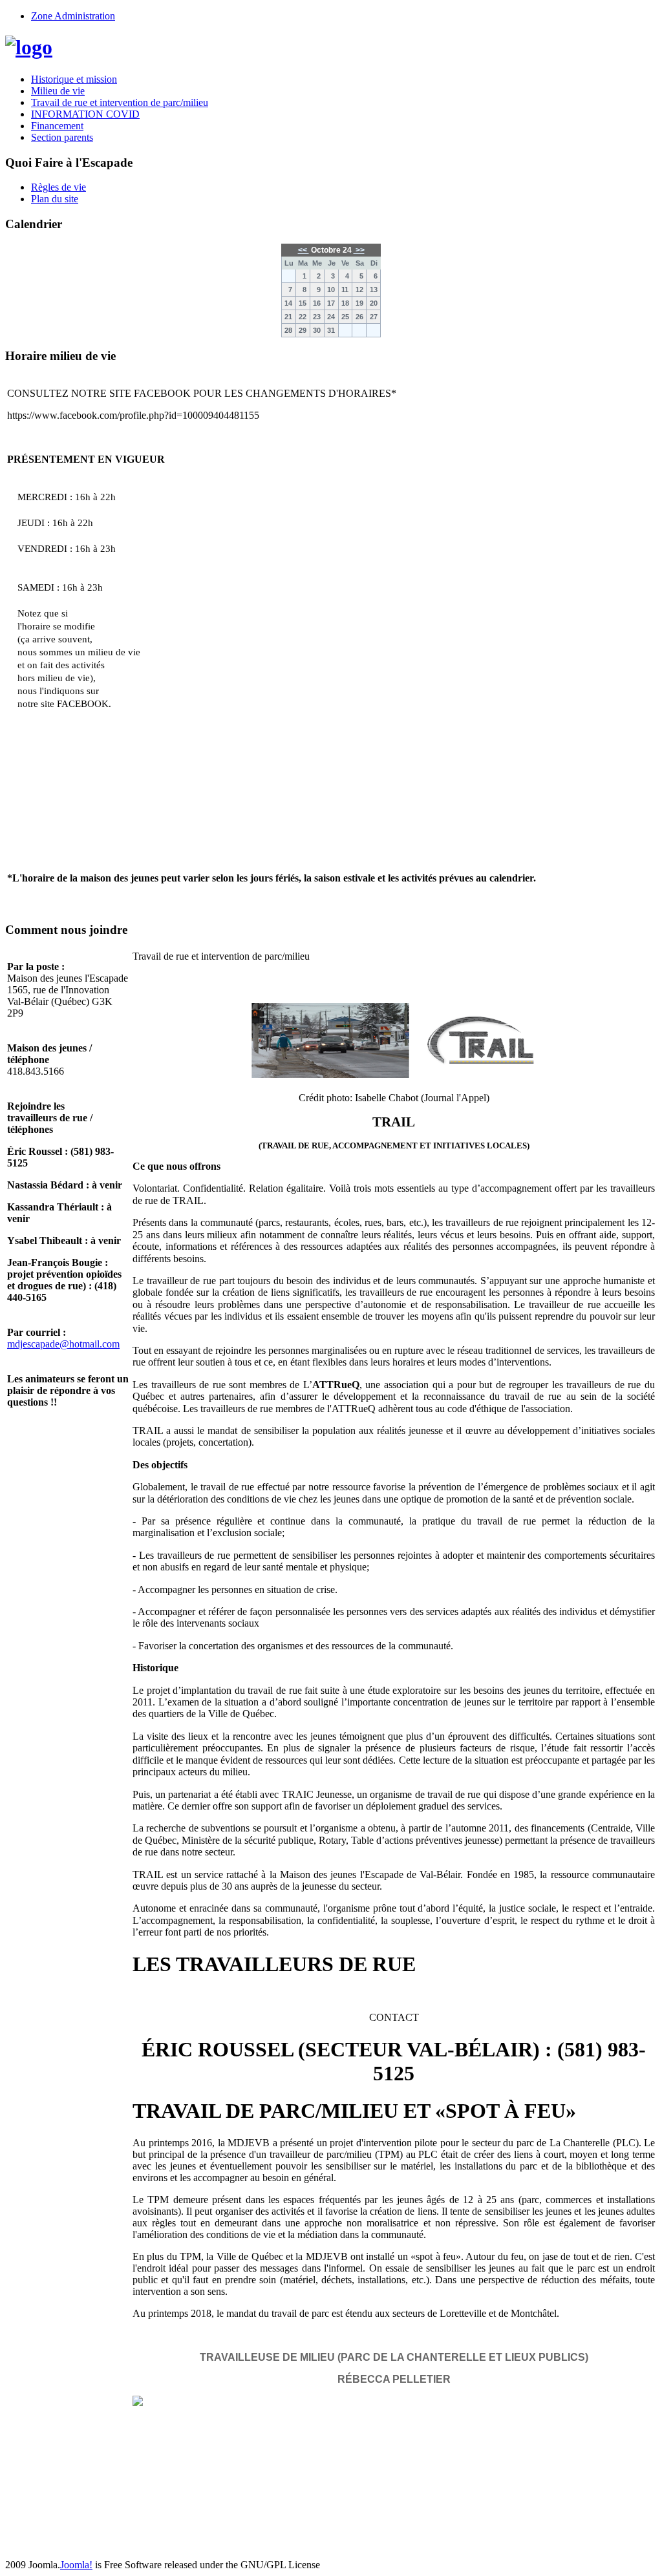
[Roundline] (29, 47)
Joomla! (76, 2565)
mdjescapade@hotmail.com (63, 1344)
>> (359, 250)
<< (304, 250)
